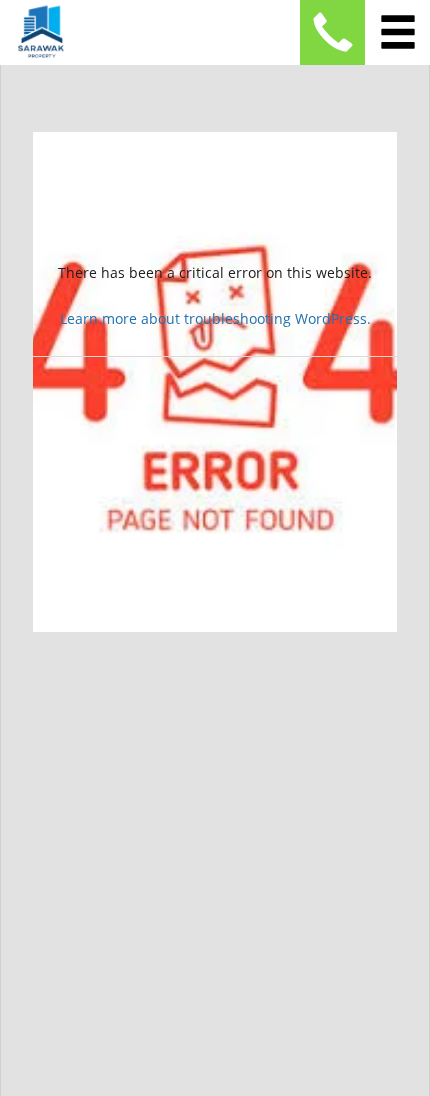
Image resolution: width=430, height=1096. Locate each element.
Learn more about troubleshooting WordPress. (215, 318)
